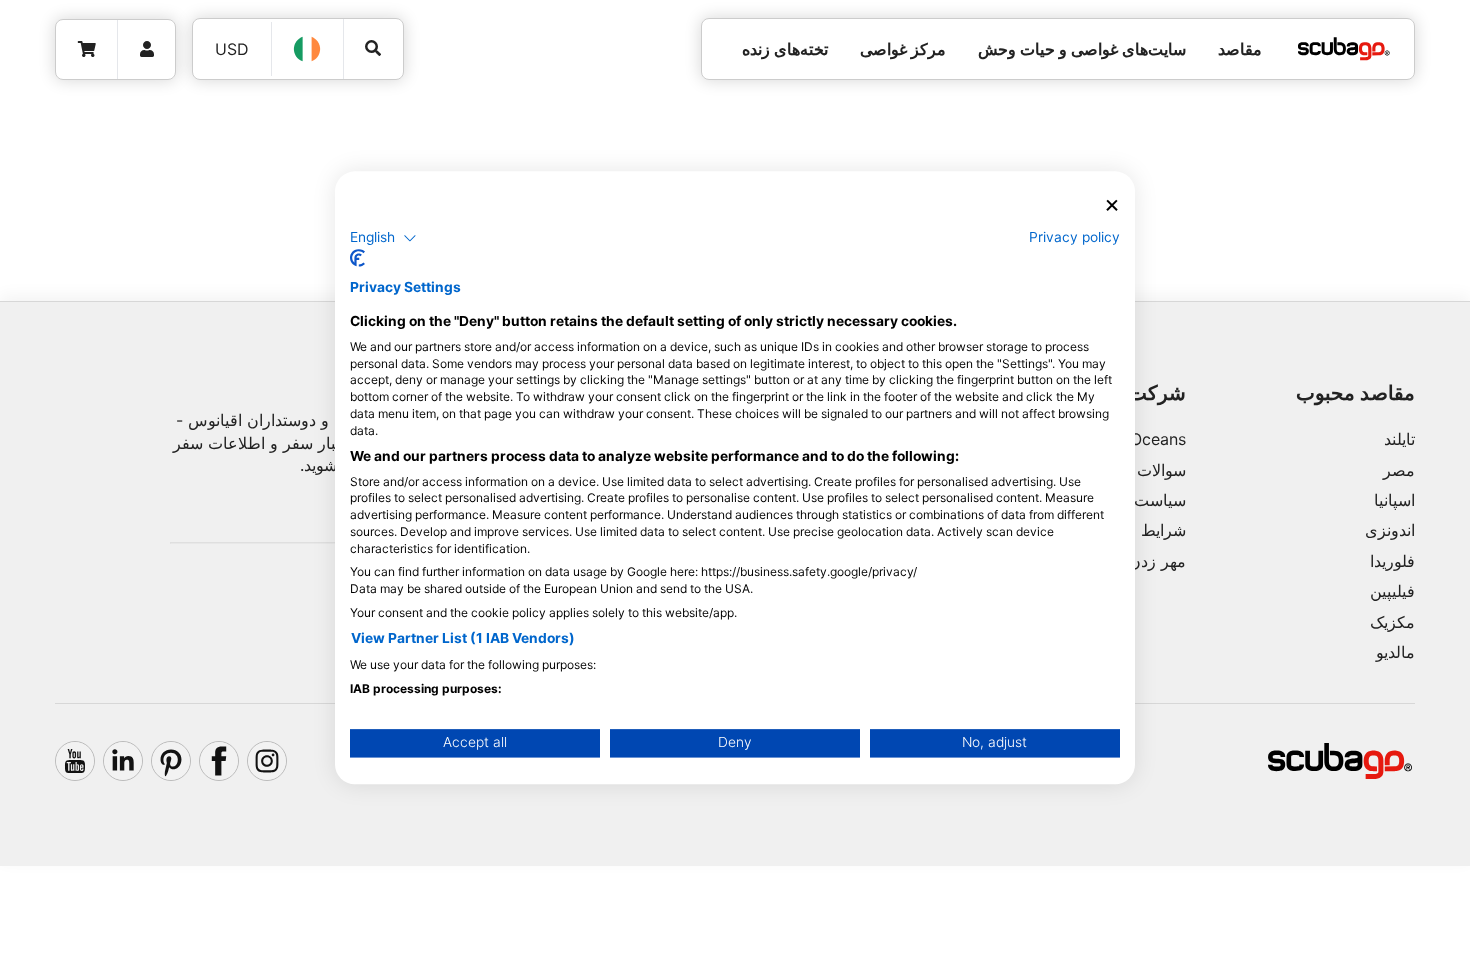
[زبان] (308, 49)
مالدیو (1395, 652)
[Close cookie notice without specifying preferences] (1112, 205)
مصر (1399, 470)
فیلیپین (1392, 591)
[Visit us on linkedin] (123, 761)
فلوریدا (1392, 561)
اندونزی (1390, 530)
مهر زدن (1157, 561)
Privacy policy (1074, 237)
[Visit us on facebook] (219, 761)
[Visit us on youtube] (75, 761)
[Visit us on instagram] (267, 761)
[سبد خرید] (87, 49)
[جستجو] (373, 48)
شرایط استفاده (1136, 530)
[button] (383, 238)
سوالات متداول (1136, 470)
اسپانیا (1394, 500)
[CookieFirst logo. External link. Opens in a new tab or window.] (357, 259)
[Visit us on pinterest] (171, 761)
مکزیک (1392, 622)
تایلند (1399, 439)
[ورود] (146, 49)
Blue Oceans (1139, 439)
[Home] (1344, 49)
